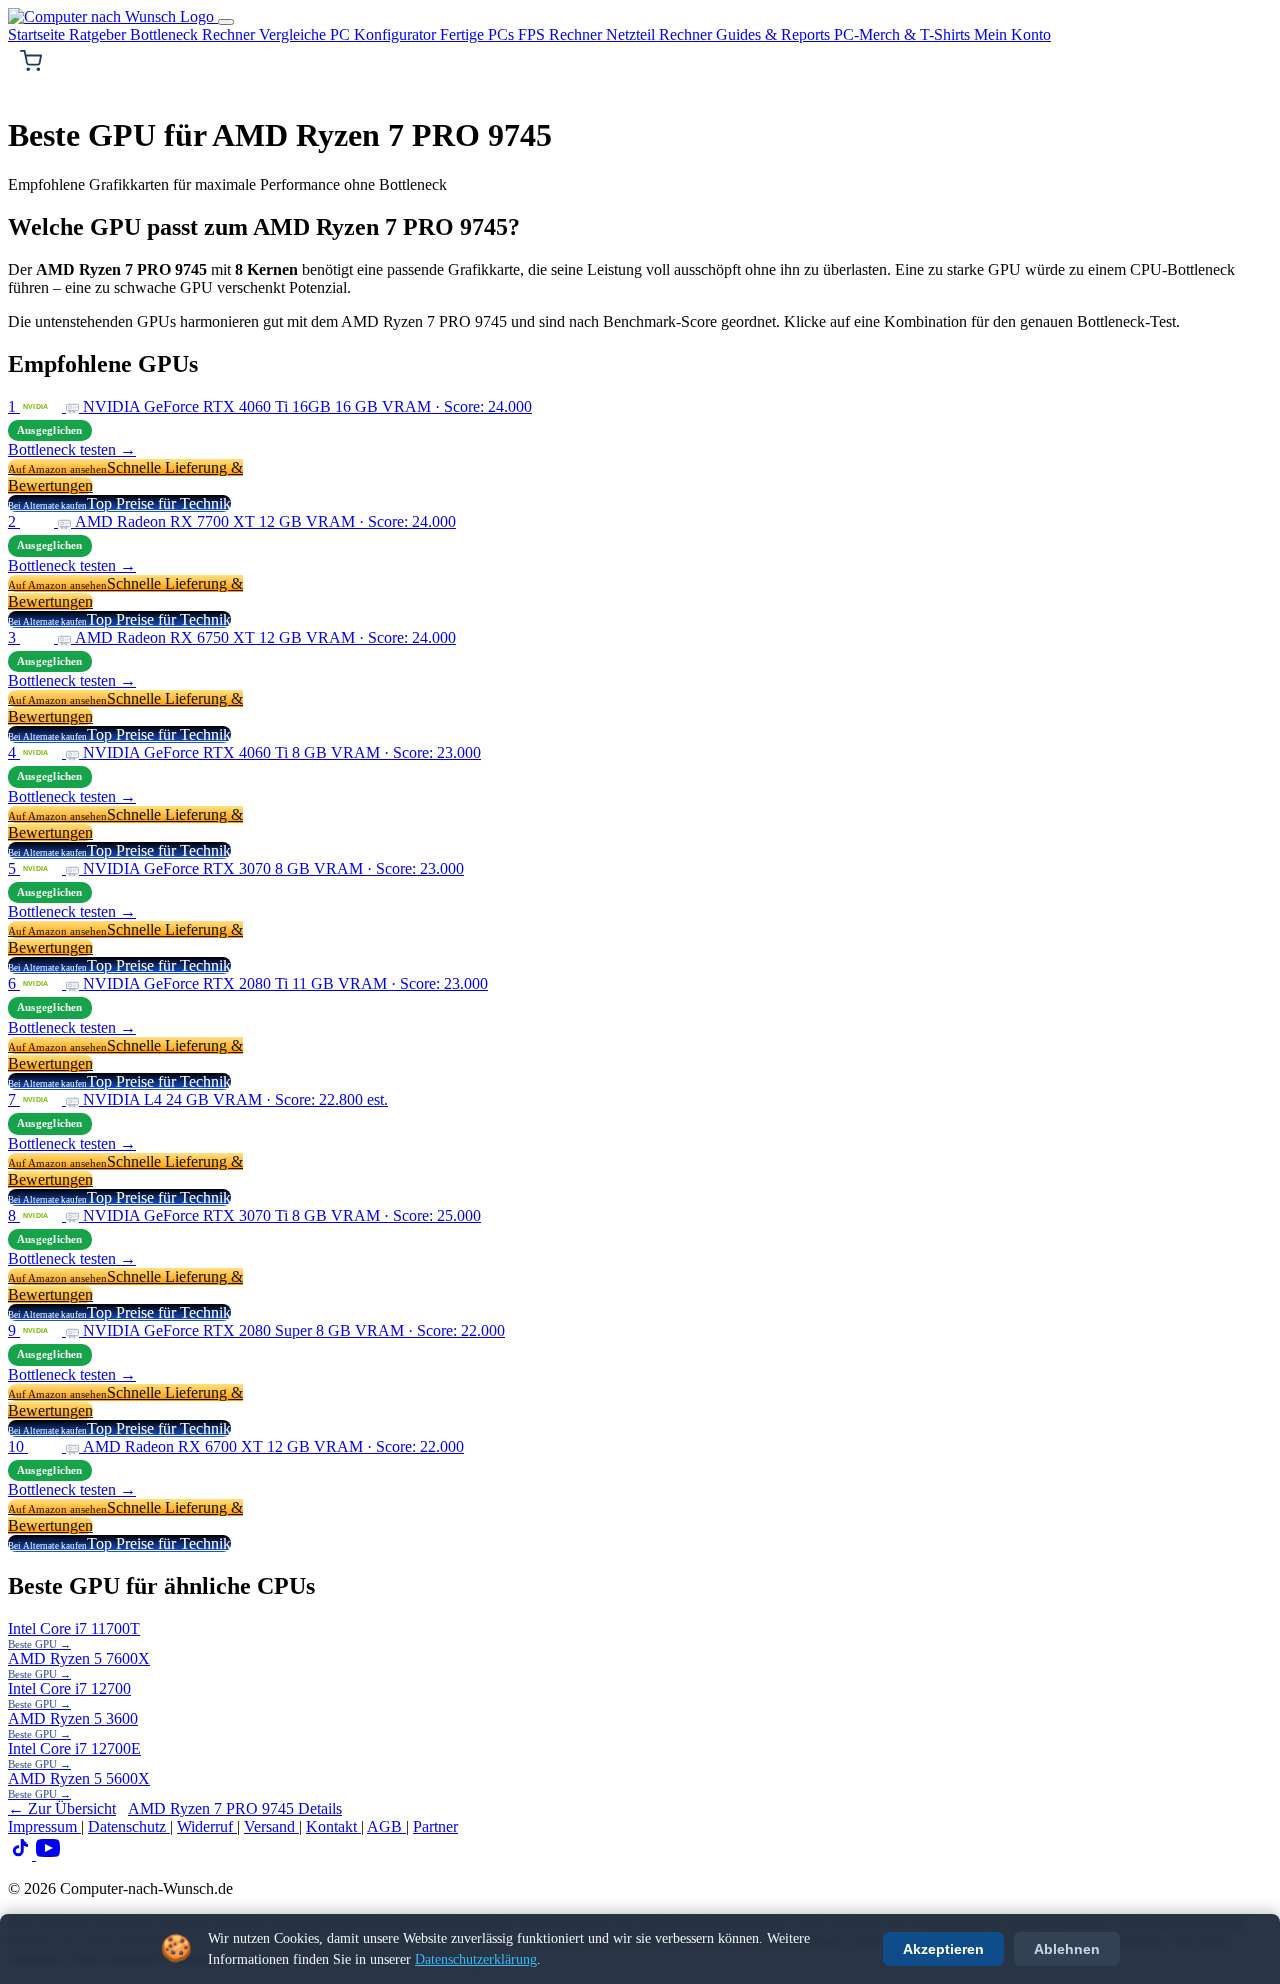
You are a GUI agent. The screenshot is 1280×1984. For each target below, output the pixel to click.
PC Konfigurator (385, 34)
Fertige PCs (479, 34)
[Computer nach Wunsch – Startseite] (113, 16)
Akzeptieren (943, 1949)
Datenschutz (129, 1826)
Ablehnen (1067, 1949)
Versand (271, 1826)
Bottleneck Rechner (194, 34)
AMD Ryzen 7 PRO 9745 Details (235, 1808)
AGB (386, 1826)
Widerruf (207, 1826)
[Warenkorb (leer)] (31, 61)
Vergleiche (294, 34)
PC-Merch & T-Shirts (904, 34)
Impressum (44, 1826)
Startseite (38, 34)
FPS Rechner (562, 34)
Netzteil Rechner (661, 34)
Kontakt (333, 1826)
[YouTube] (48, 1854)
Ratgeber (99, 34)
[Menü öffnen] (226, 22)
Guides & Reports (775, 34)
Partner (435, 1826)
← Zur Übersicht (62, 1808)
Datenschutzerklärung (476, 1959)
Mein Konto (1012, 34)
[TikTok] (22, 1854)
